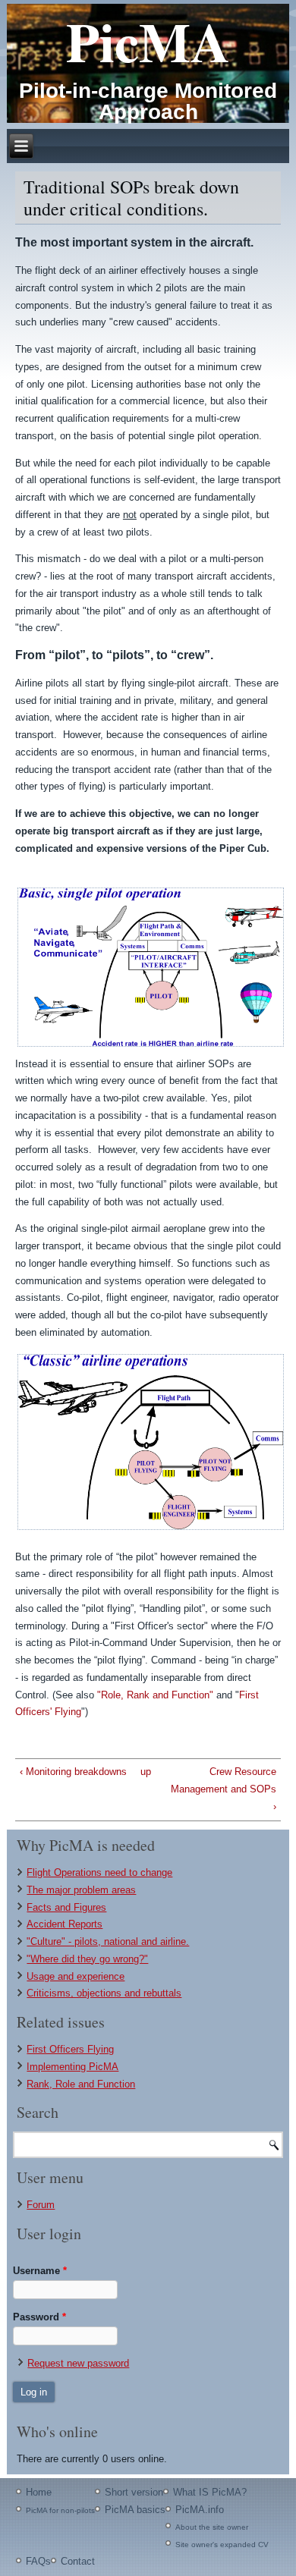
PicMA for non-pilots (60, 2510)
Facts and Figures (66, 1907)
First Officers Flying (70, 2049)
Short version (134, 2492)
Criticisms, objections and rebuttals (104, 1993)
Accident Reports (65, 1924)
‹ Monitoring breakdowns (73, 1772)
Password (39, 2317)
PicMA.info (200, 2510)
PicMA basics (135, 2510)
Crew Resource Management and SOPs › (224, 1789)
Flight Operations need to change (99, 1872)
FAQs (38, 2561)
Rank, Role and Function (81, 2084)
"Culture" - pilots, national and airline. (108, 1941)
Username (40, 2271)
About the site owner (212, 2527)
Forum (41, 2205)
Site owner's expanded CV (222, 2545)
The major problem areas (81, 1890)
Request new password (78, 2363)
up (145, 1772)
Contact (78, 2561)
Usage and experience (76, 1976)
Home (39, 2492)
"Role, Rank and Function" (155, 1695)
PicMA (148, 41)
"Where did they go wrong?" (87, 1959)
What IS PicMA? (210, 2492)
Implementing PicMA (72, 2067)
